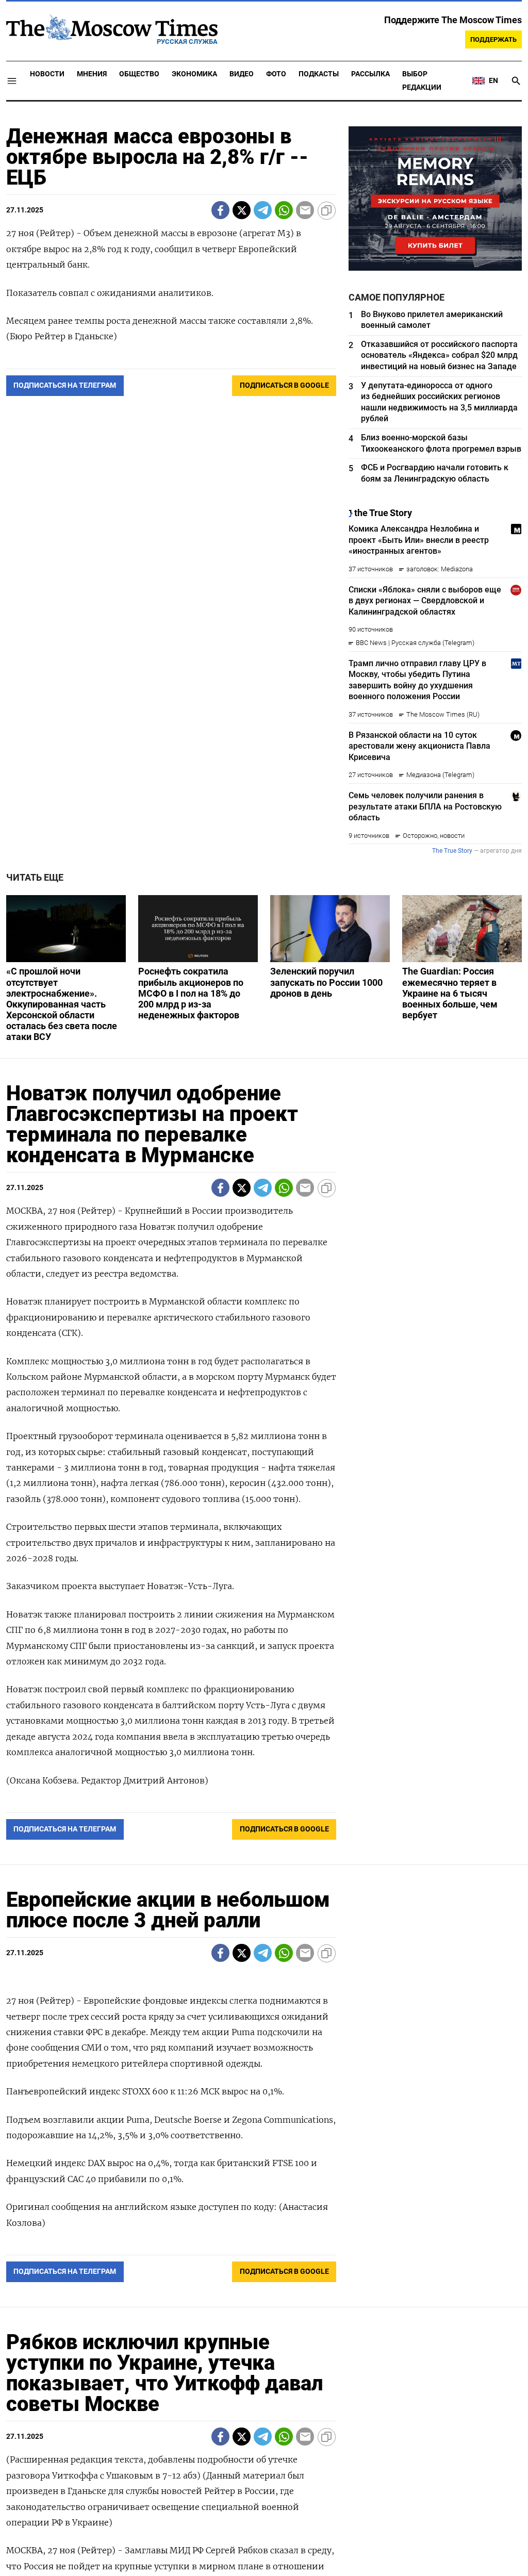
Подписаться (264, 1349)
